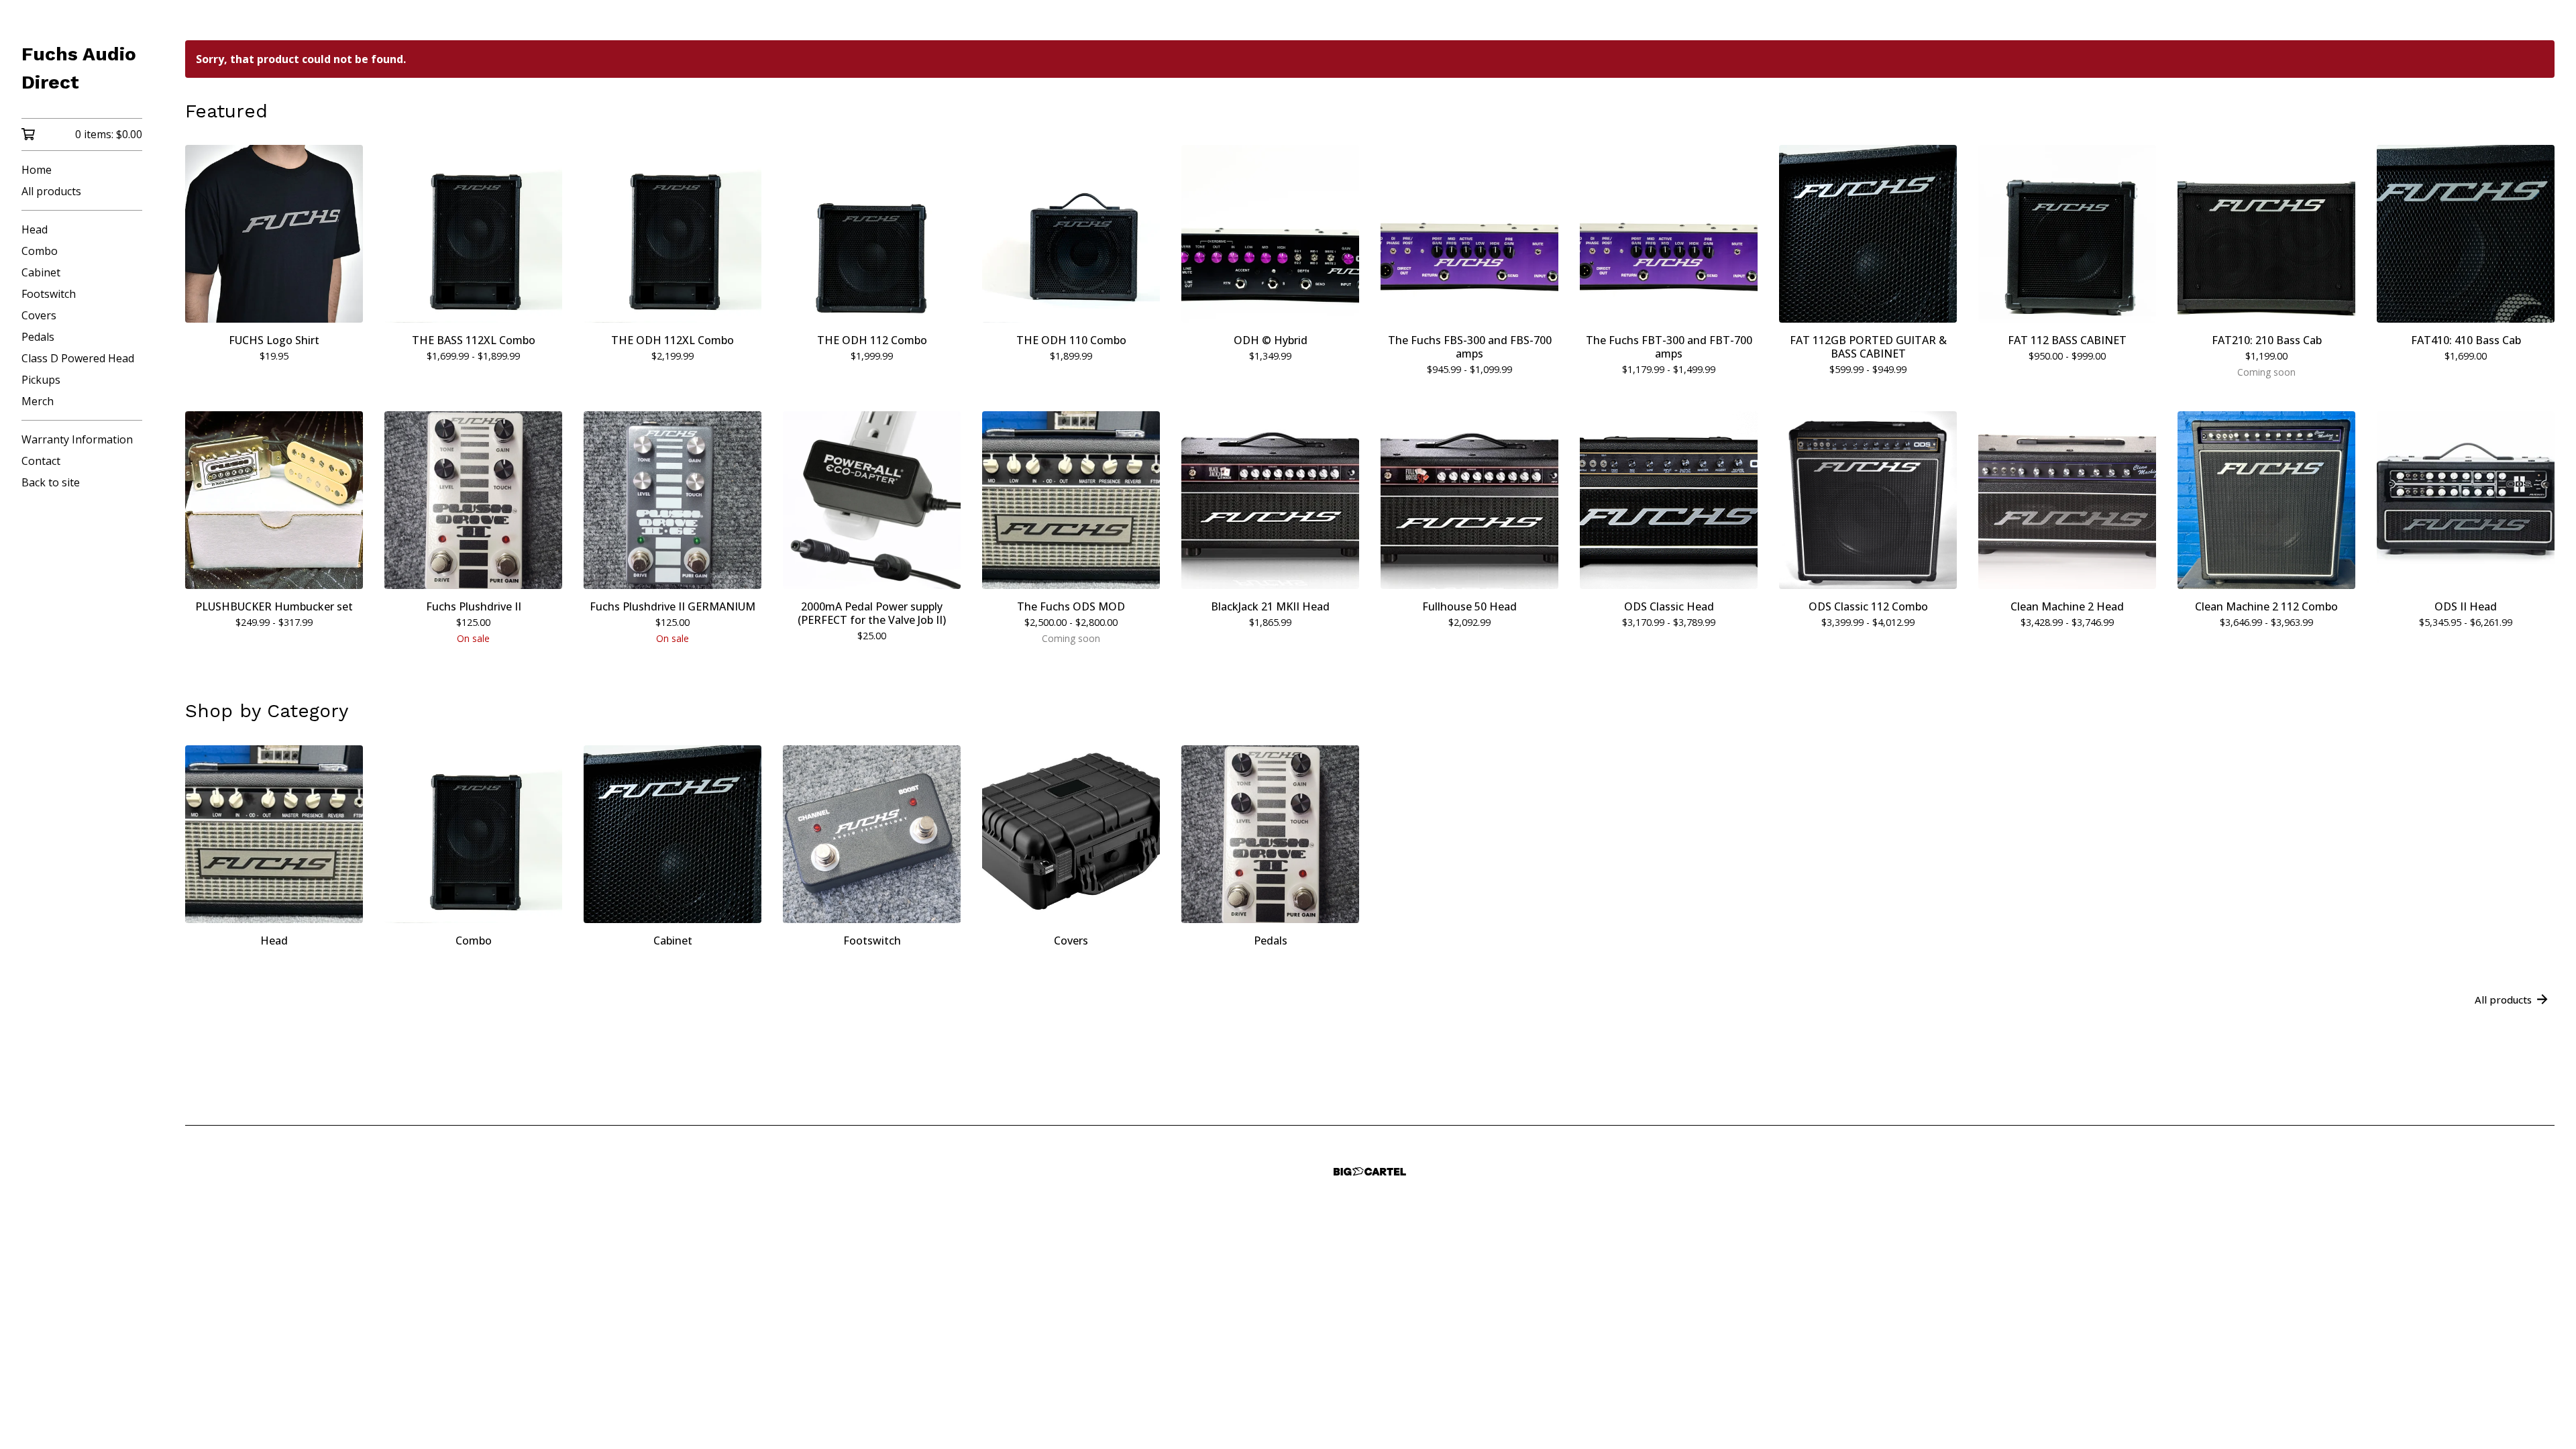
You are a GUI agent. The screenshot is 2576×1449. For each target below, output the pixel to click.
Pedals (38, 337)
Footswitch (49, 294)
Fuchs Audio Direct (79, 68)
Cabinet (41, 272)
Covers (39, 315)
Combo (40, 251)
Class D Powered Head (78, 358)
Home (37, 170)
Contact (41, 461)
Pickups (41, 380)
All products (51, 191)
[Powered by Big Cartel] (1370, 1172)
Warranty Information (77, 439)
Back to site (51, 482)
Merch (38, 401)
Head (35, 229)
